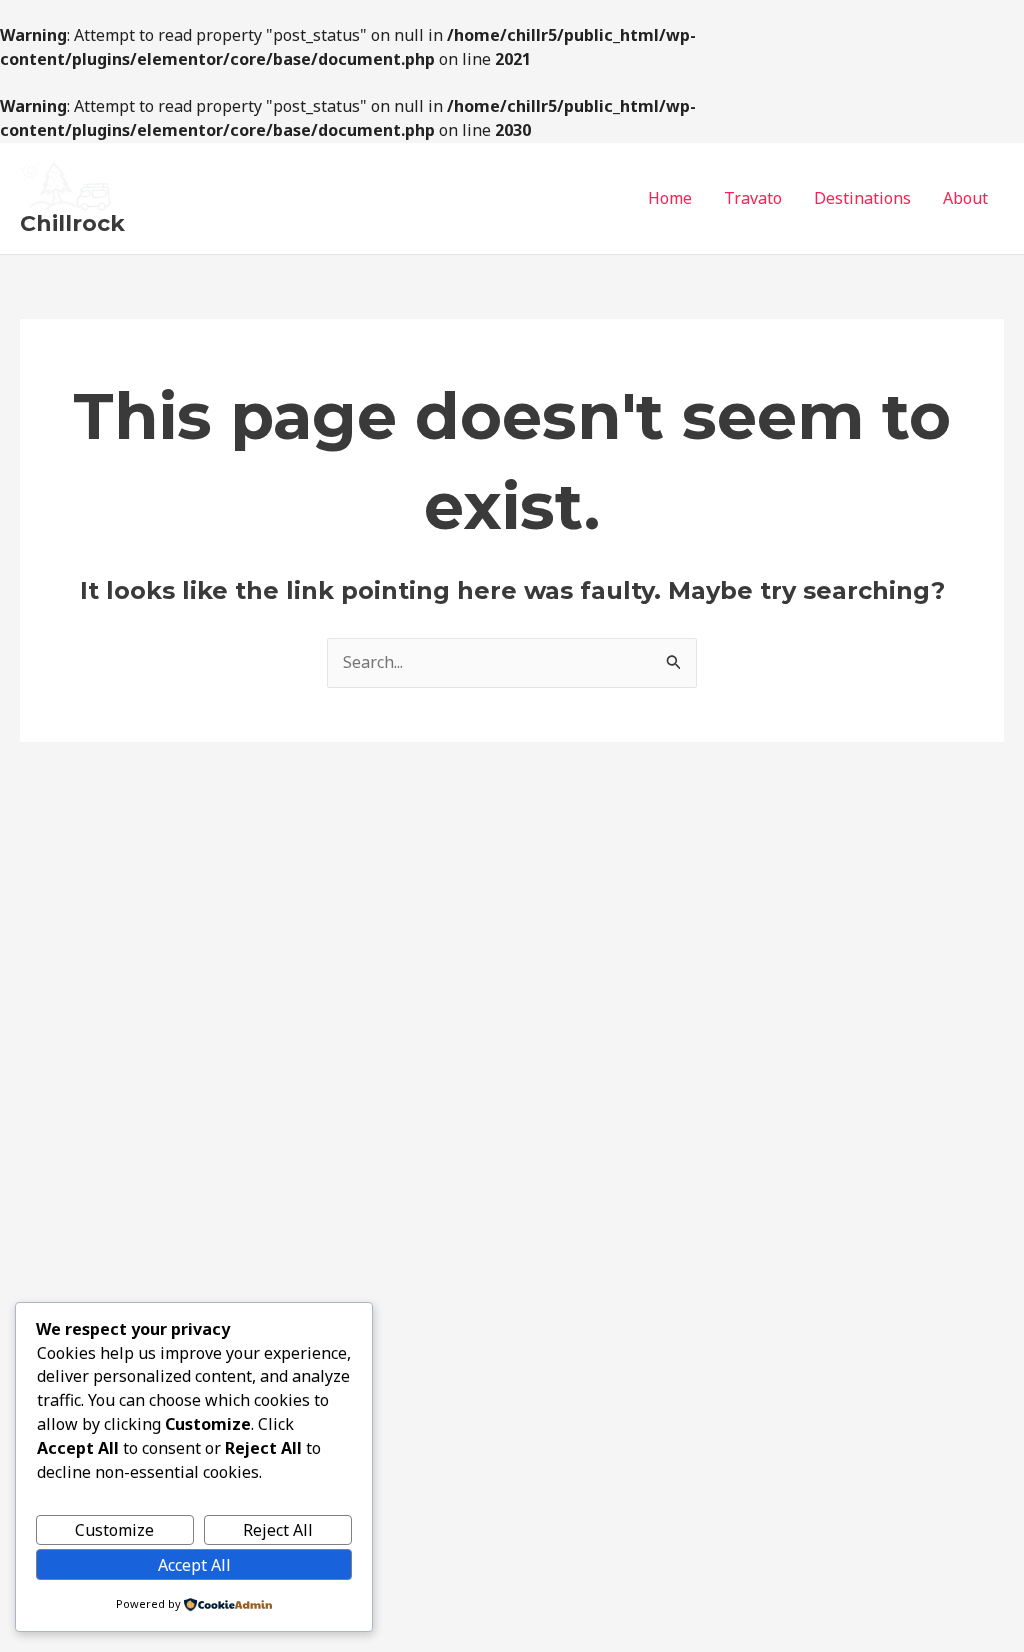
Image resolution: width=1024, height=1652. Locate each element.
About (965, 198)
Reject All (278, 1530)
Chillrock (72, 223)
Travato (753, 198)
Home (670, 198)
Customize (114, 1530)
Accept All (194, 1565)
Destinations (862, 198)
